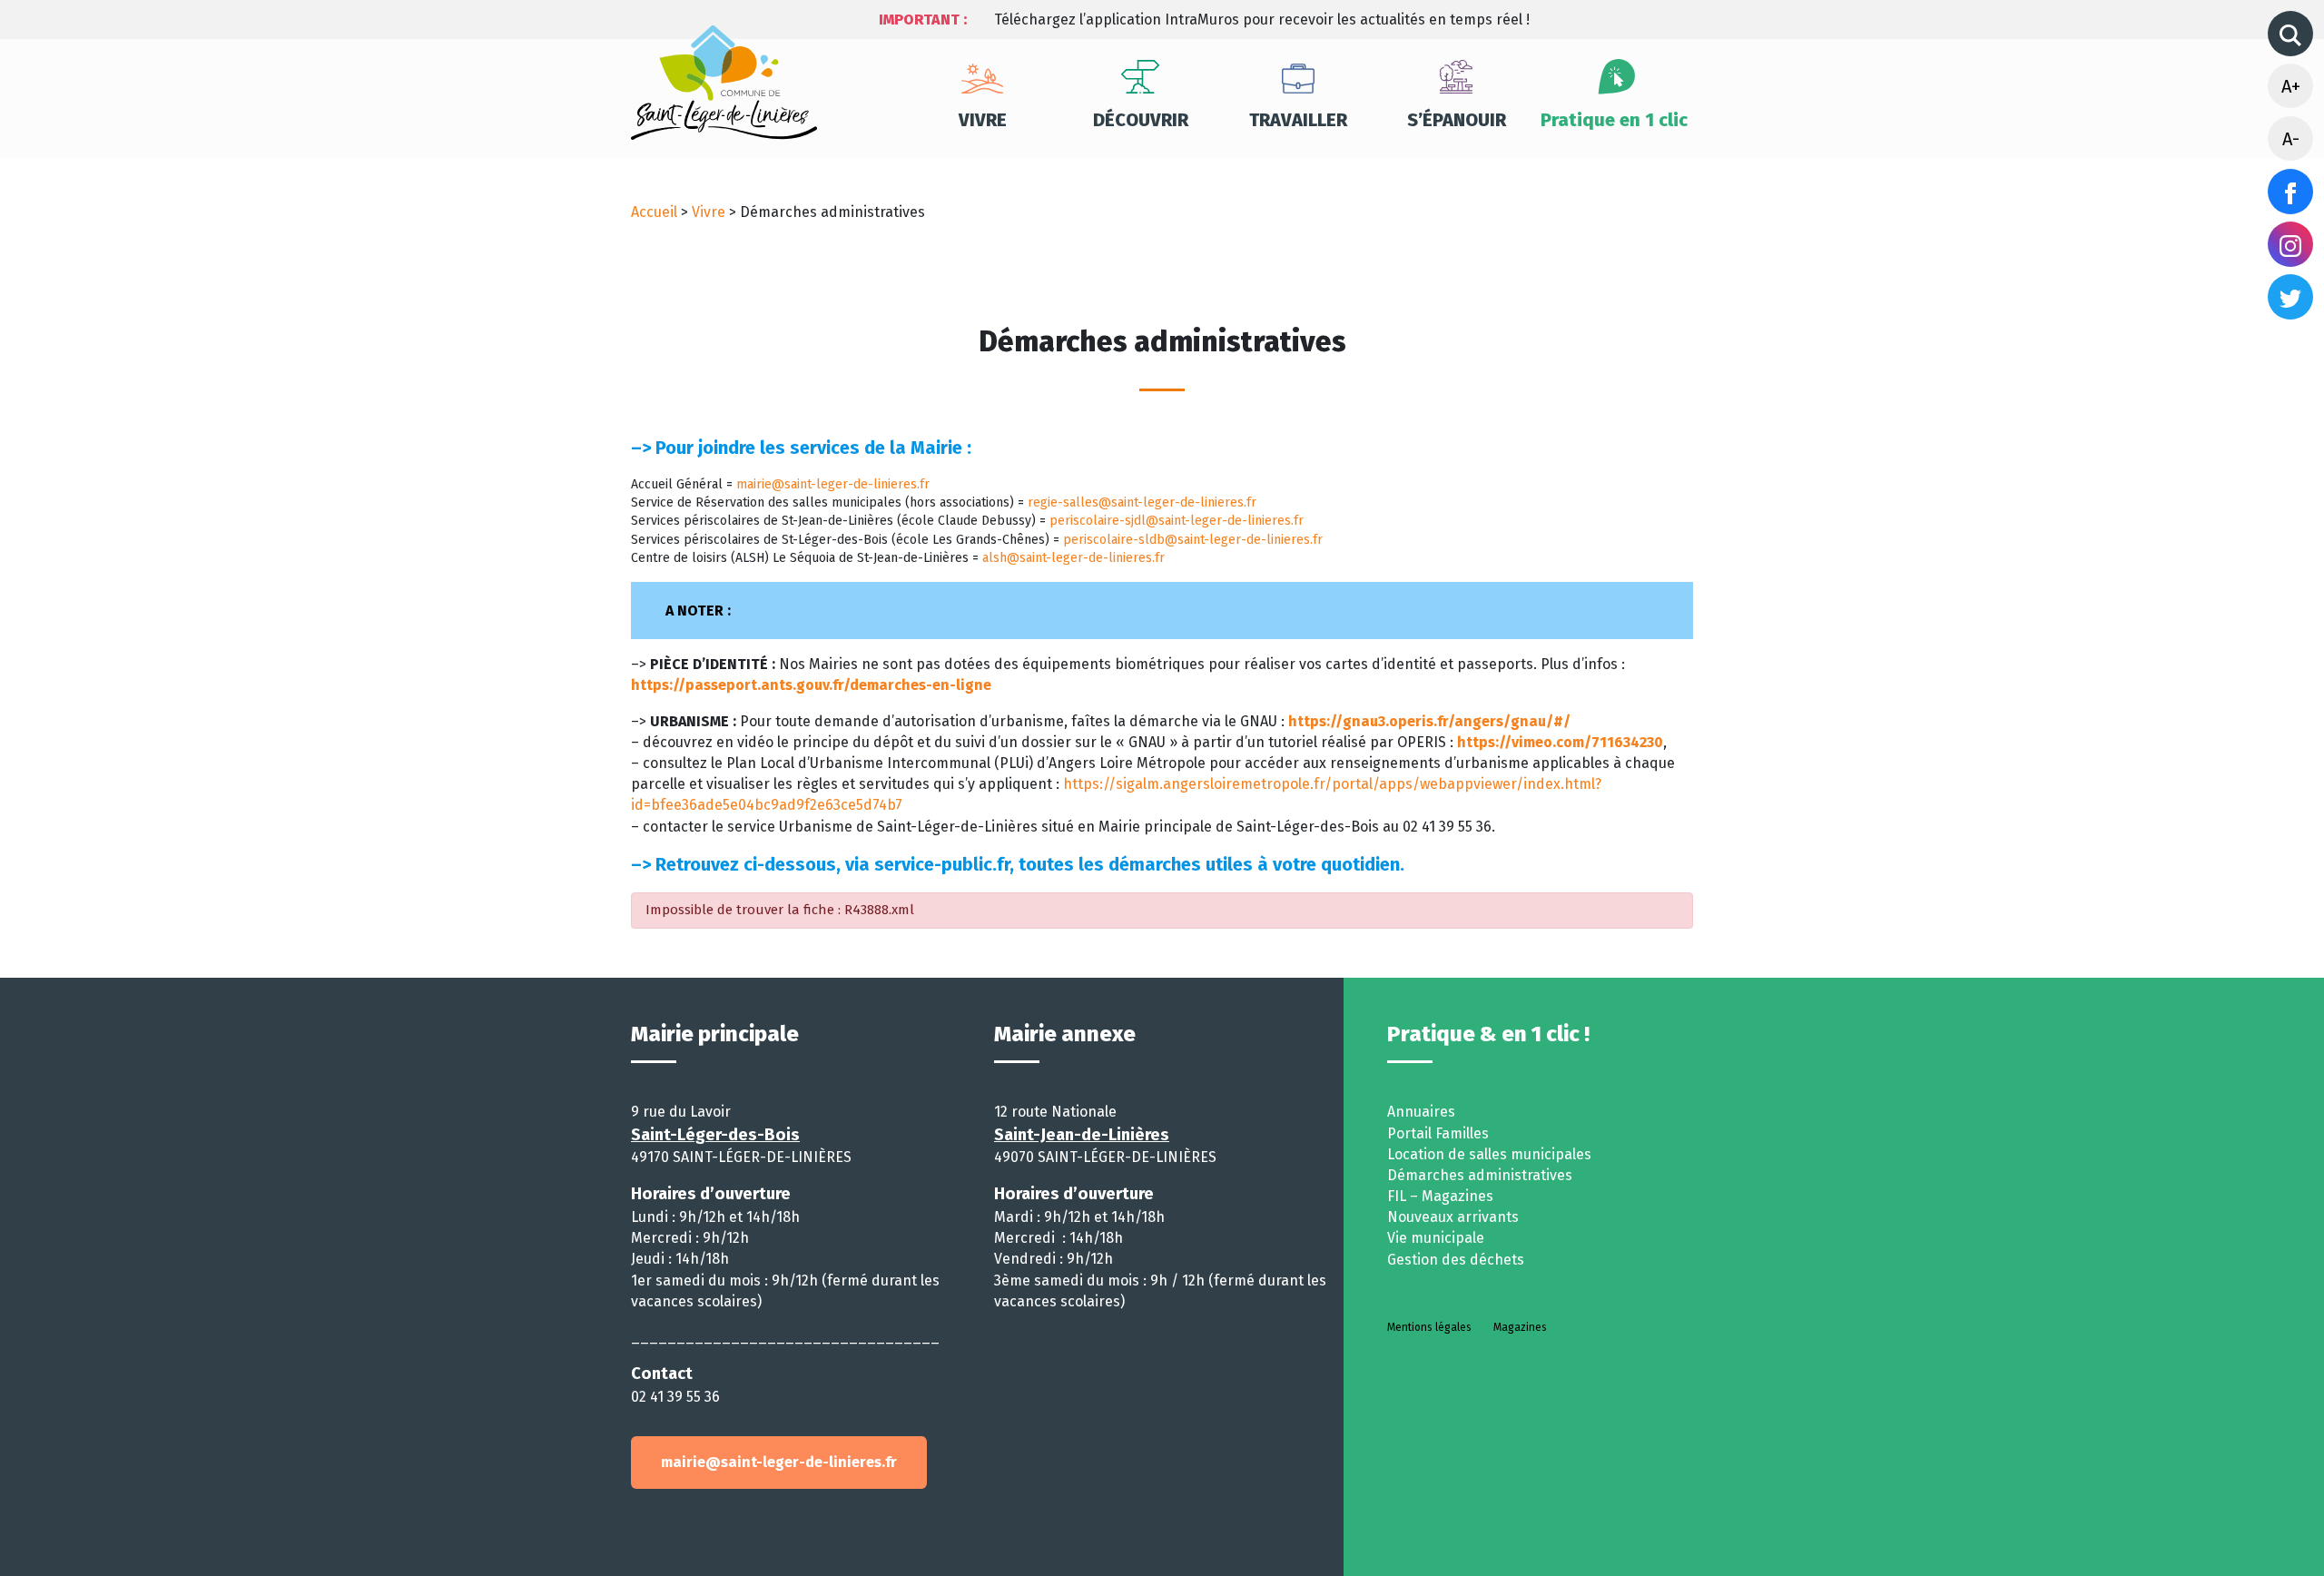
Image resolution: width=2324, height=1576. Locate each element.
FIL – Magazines (1440, 1196)
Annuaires (1421, 1112)
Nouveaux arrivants (1453, 1217)
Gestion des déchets (1456, 1260)
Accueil (654, 212)
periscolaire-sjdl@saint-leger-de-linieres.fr (1177, 521)
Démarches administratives (1480, 1175)
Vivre (983, 120)
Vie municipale (1436, 1238)
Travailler (1298, 120)
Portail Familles (1438, 1133)
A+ (2291, 86)
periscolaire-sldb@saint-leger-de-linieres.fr (1193, 540)
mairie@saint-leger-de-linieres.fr (833, 484)
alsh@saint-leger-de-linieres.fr (1073, 558)
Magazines (1520, 1327)
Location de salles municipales (1489, 1154)
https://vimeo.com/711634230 (1560, 742)
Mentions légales (1429, 1327)
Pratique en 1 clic (1614, 120)
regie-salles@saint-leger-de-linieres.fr (1142, 502)
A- (2291, 139)
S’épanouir (1457, 120)
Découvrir (1141, 120)
